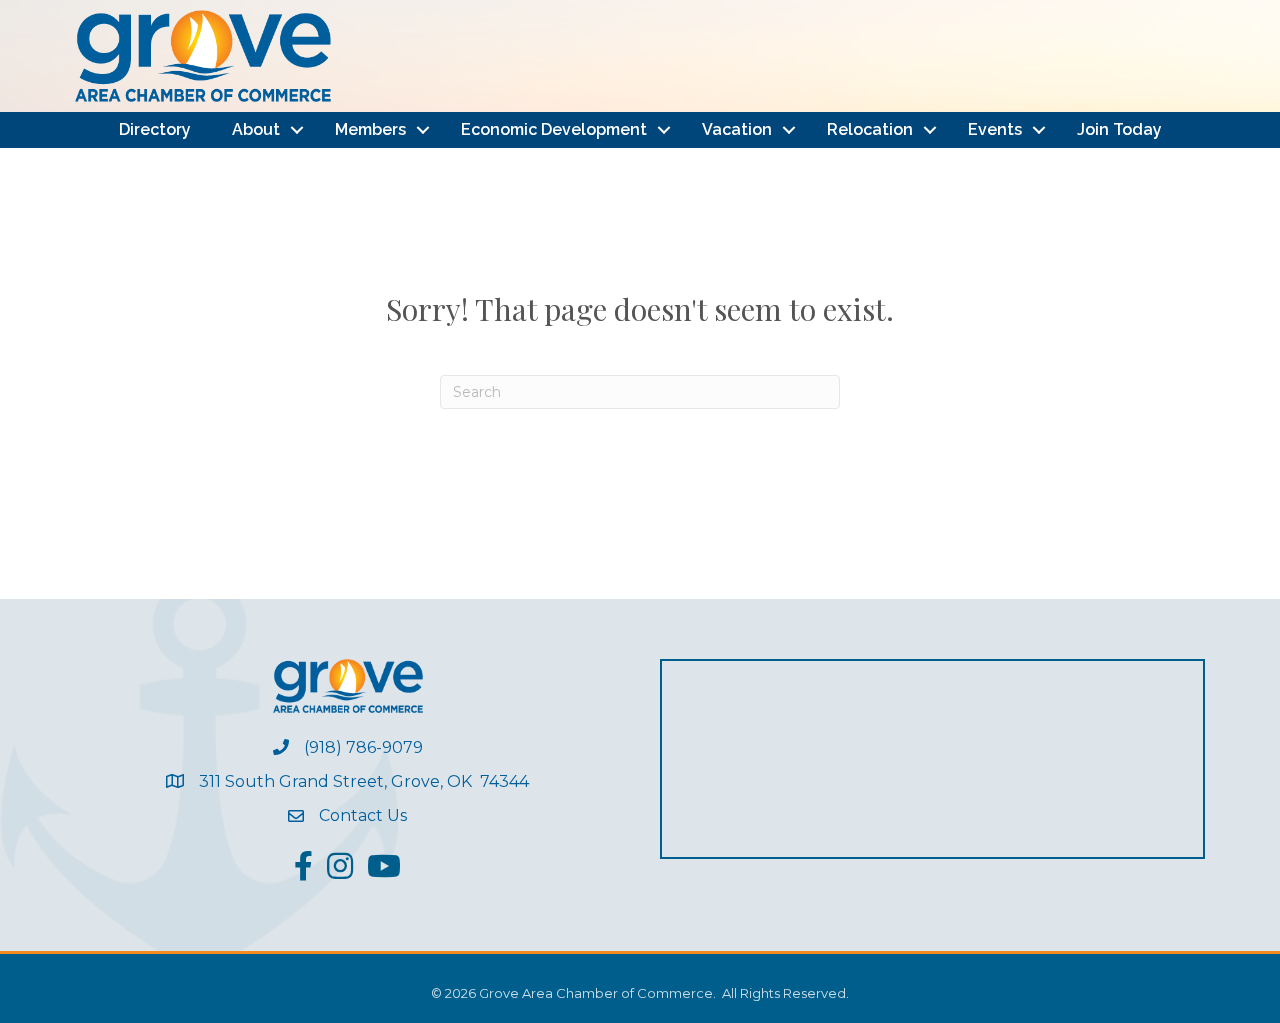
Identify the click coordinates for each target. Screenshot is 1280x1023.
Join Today (1119, 129)
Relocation (870, 129)
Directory (155, 129)
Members (370, 129)
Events (995, 129)
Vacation (737, 129)
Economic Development (554, 129)
